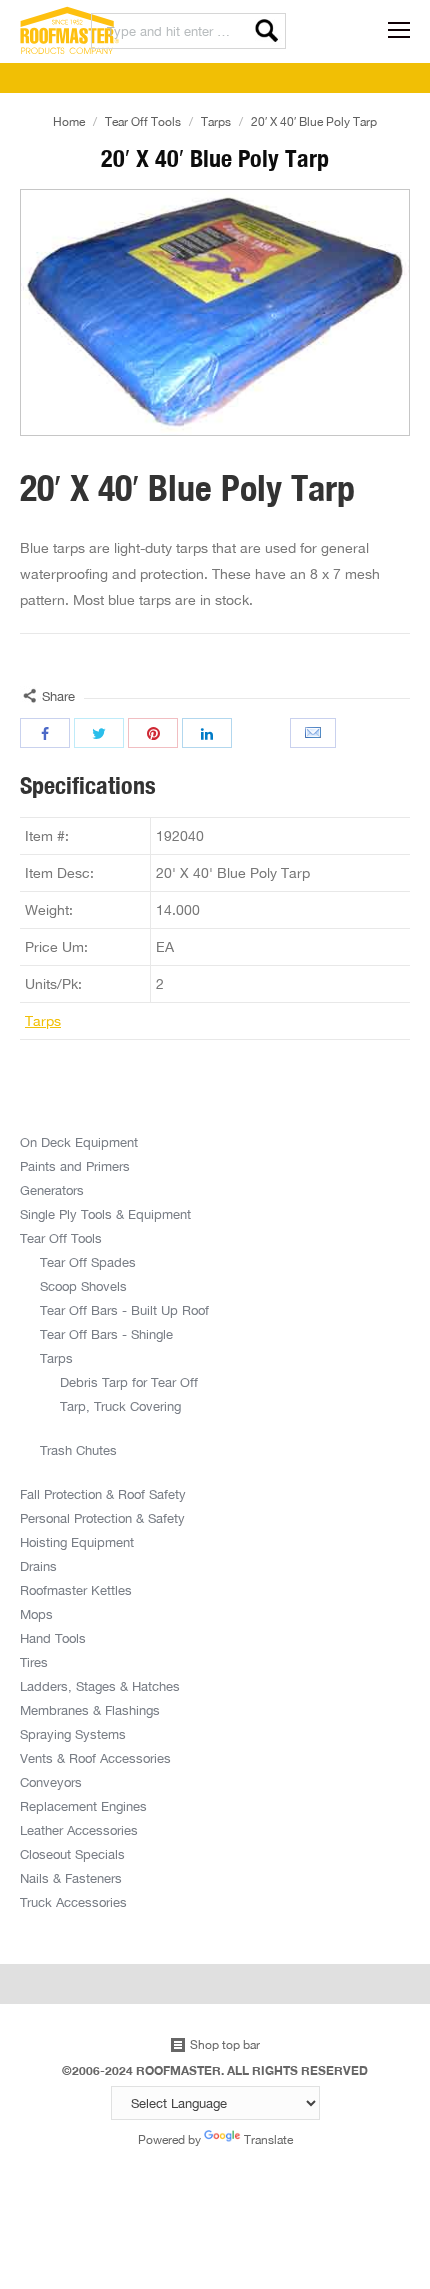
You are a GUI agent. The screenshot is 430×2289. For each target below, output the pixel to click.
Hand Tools (53, 1638)
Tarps (216, 121)
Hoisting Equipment (77, 1542)
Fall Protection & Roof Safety (103, 1494)
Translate (268, 2139)
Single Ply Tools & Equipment (105, 1214)
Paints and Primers (75, 1166)
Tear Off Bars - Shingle (106, 1334)
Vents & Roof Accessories (95, 1758)
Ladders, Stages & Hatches (100, 1686)
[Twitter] (99, 733)
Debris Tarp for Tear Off (129, 1382)
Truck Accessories (73, 1902)
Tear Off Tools (143, 121)
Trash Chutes (78, 1450)
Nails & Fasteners (71, 1878)
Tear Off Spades (88, 1262)
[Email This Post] (315, 733)
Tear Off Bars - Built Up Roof (124, 1310)
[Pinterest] (153, 733)
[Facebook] (45, 733)
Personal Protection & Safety (102, 1518)
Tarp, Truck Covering (120, 1406)
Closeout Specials (72, 1854)
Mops (36, 1614)
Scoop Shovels (83, 1286)
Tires (34, 1662)
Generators (52, 1190)
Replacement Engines (83, 1806)
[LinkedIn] (207, 733)
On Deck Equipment (79, 1142)
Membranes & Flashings (90, 1710)
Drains (38, 1566)
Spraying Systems (73, 1734)
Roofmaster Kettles (76, 1590)
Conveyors (51, 1782)
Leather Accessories (79, 1830)
